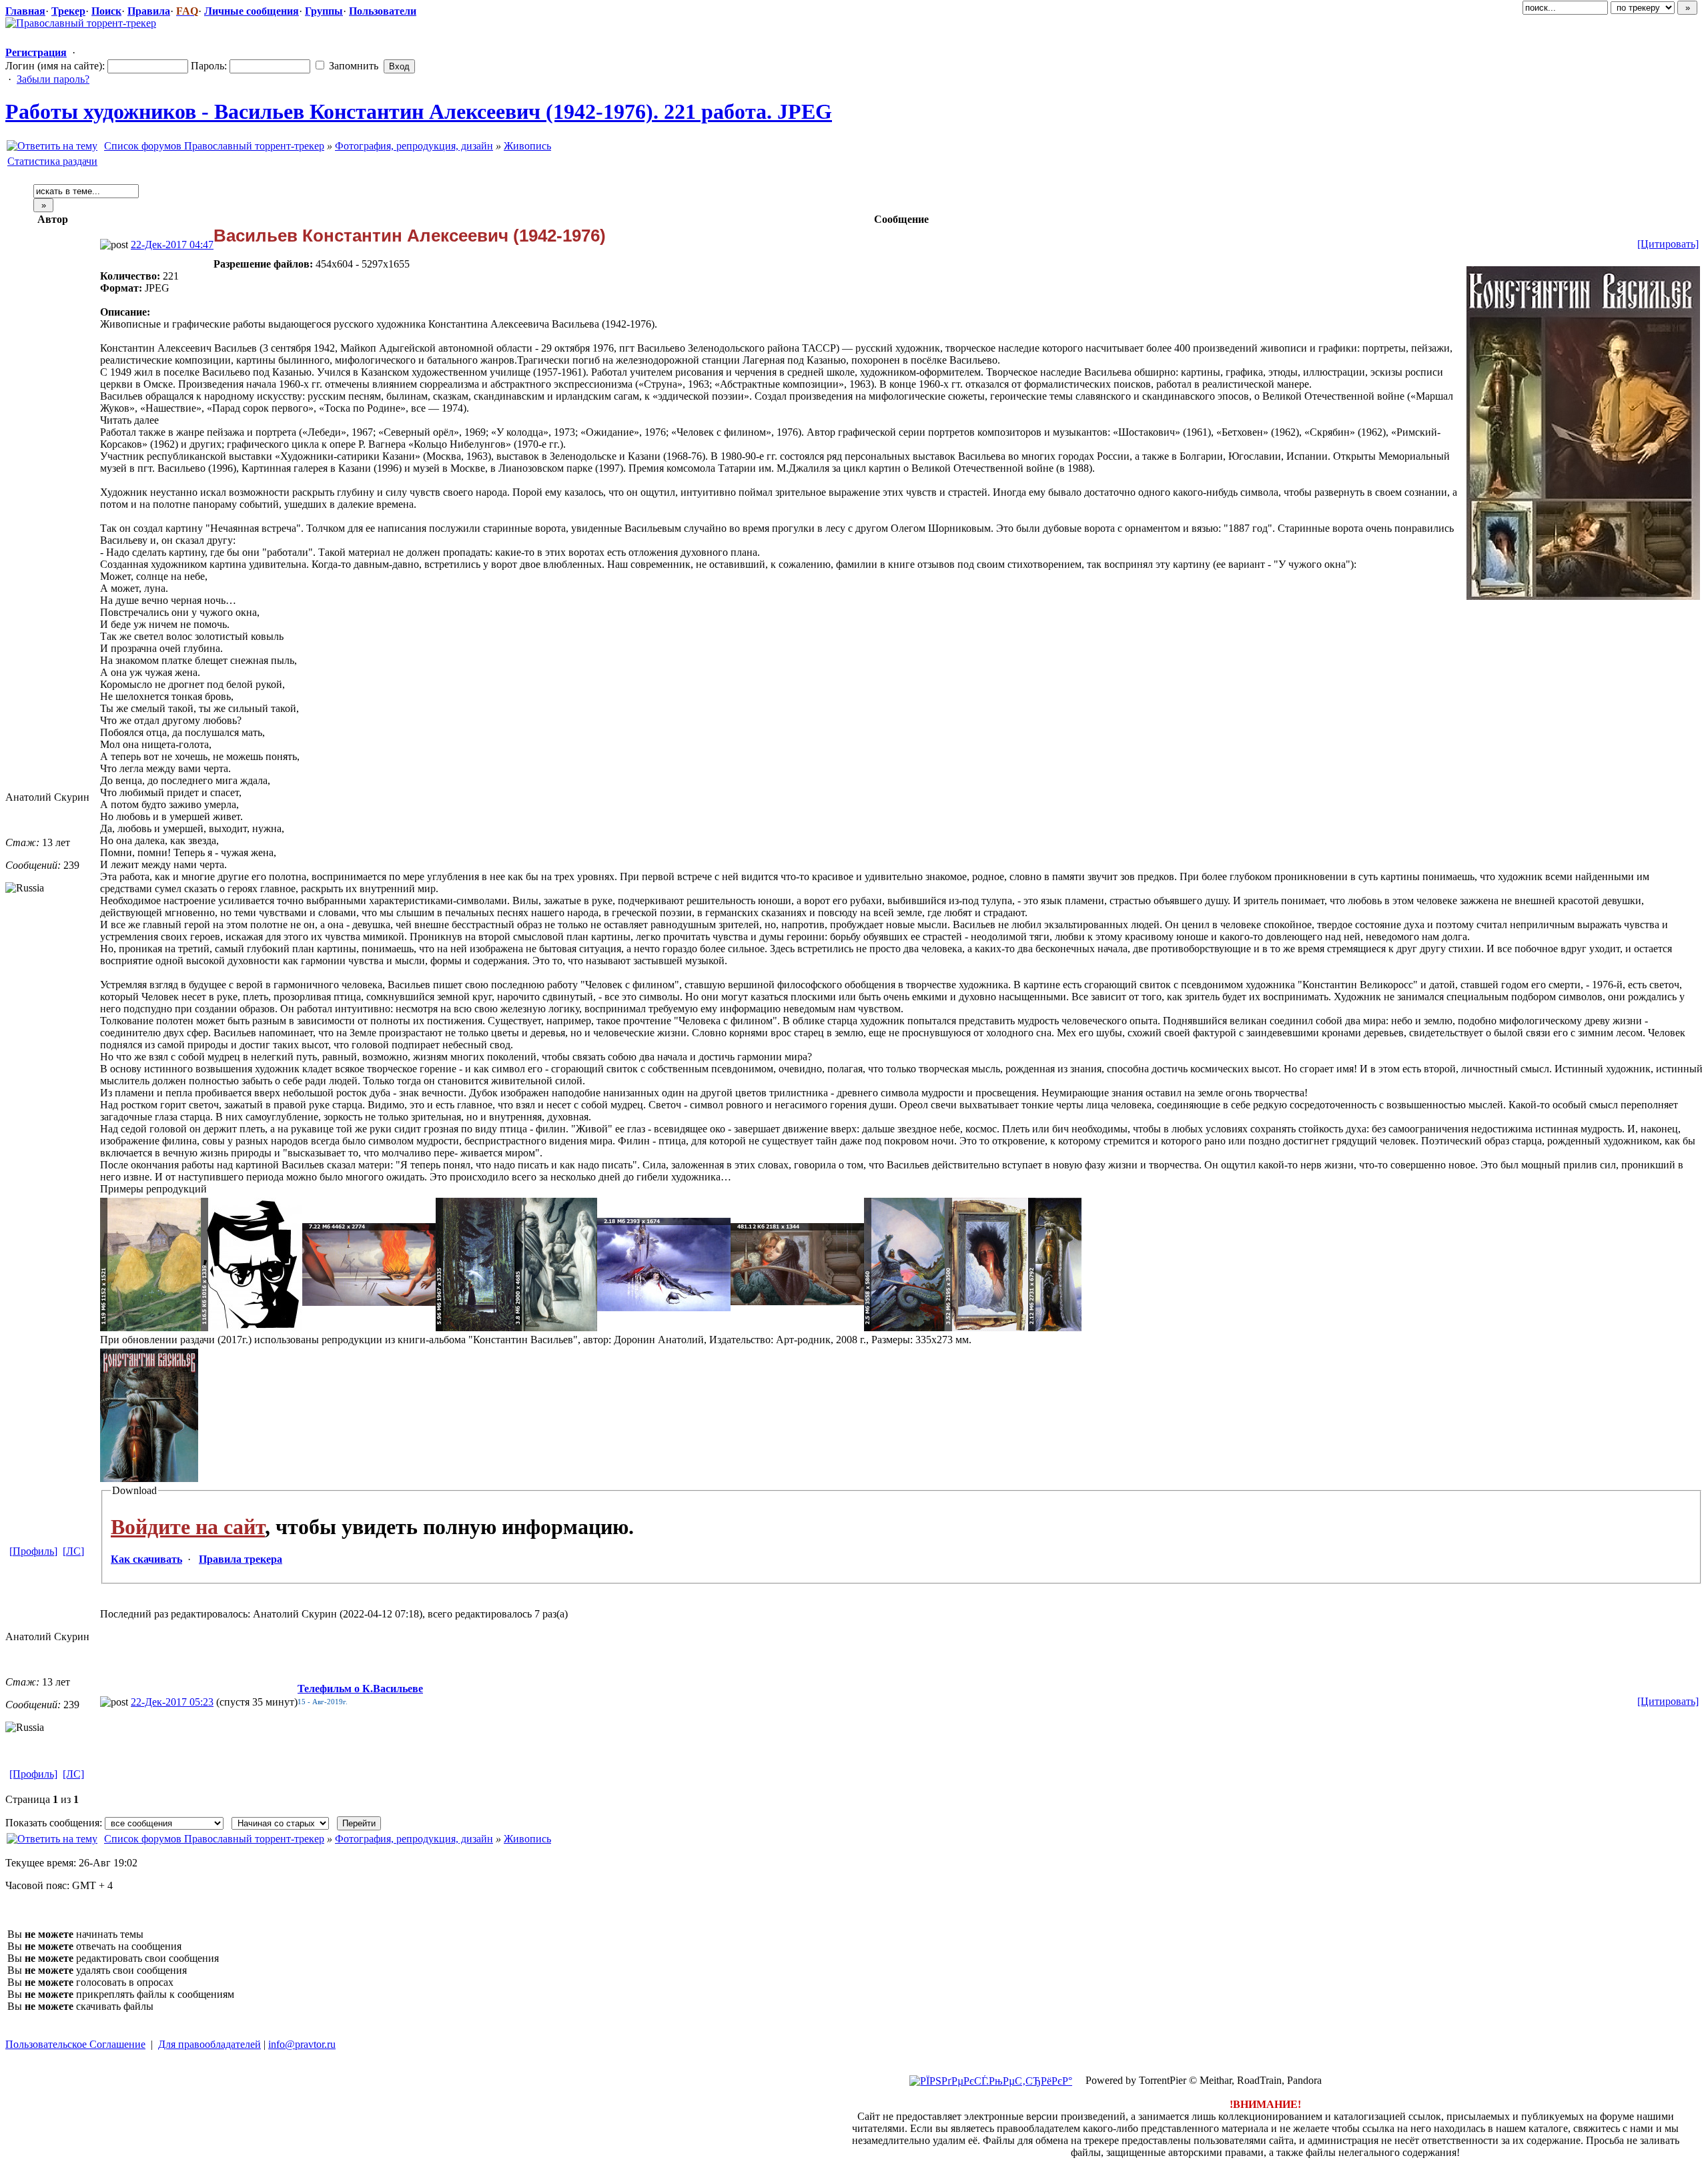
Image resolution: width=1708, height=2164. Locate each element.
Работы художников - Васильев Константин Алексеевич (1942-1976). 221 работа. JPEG (419, 111)
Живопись (527, 146)
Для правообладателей (209, 2044)
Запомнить (352, 66)
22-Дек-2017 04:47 (172, 245)
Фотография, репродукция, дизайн (414, 146)
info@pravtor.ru (302, 2044)
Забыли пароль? (53, 79)
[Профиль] (33, 1551)
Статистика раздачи (52, 161)
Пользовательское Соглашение (75, 2044)
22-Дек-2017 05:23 (172, 1702)
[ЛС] (73, 1551)
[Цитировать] (1668, 244)
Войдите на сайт (188, 1527)
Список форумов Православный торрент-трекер (214, 146)
